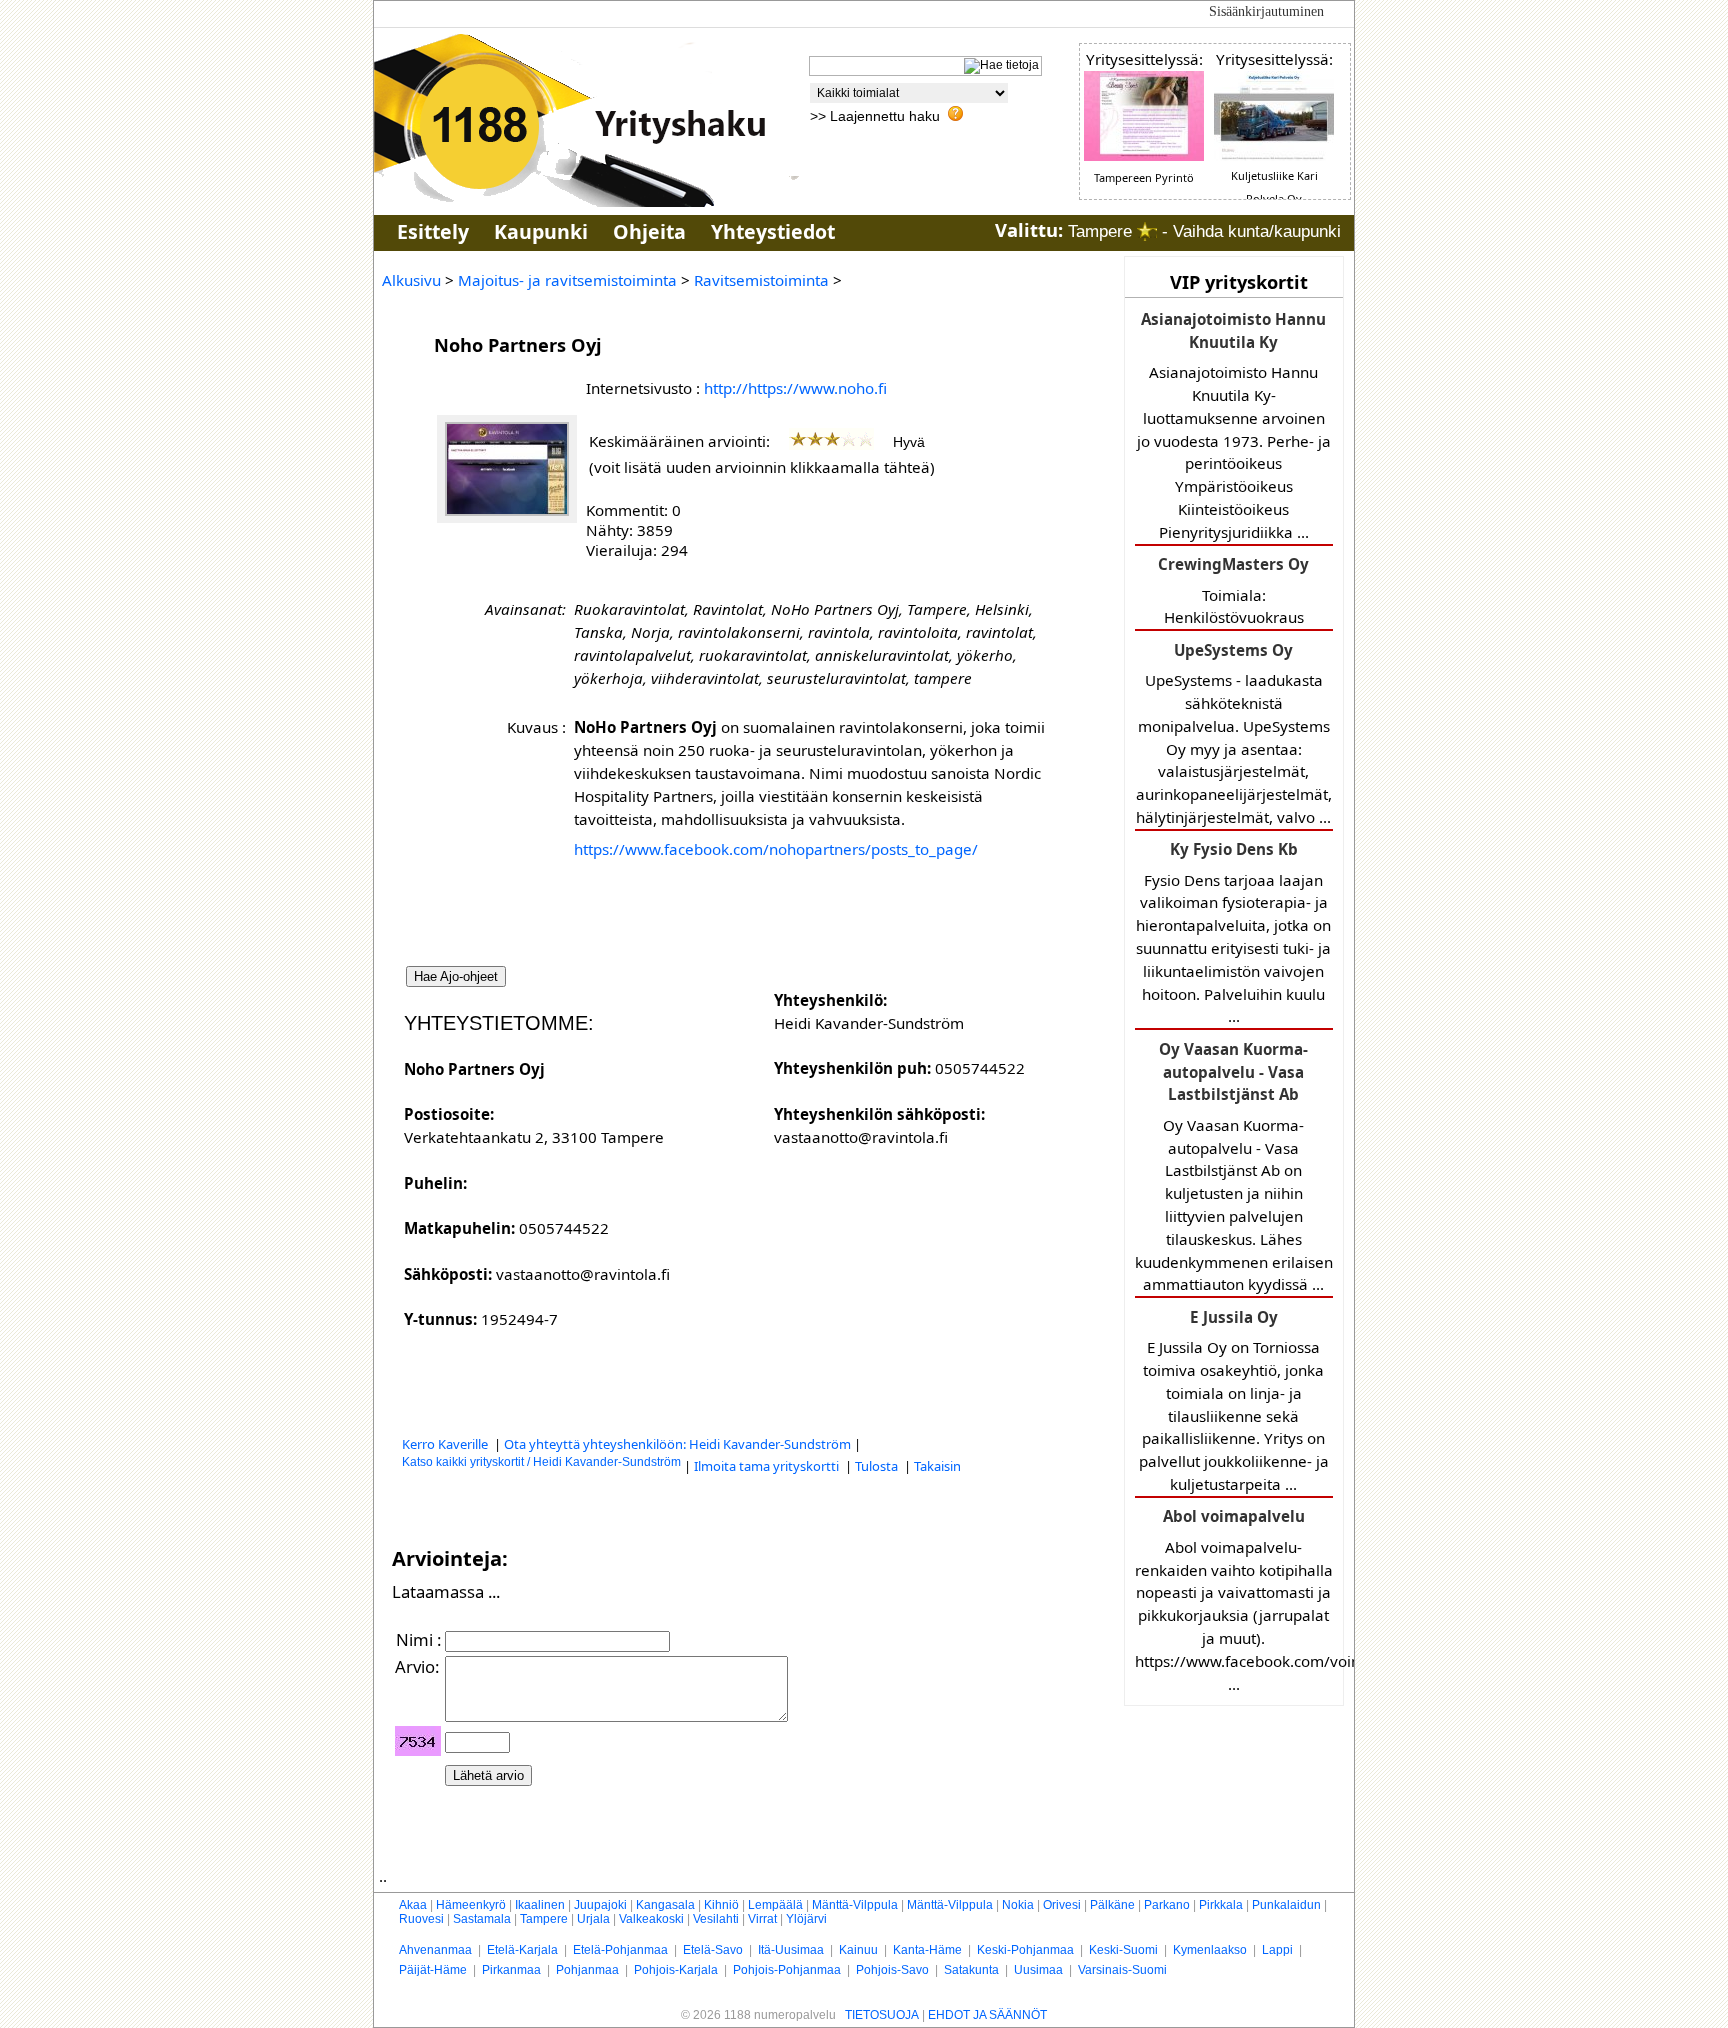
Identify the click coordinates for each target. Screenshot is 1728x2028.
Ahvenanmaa (435, 1950)
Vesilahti (716, 1919)
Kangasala (665, 1905)
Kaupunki (541, 231)
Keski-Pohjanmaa (1025, 1950)
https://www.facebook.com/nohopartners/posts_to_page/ (776, 849)
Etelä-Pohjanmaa (620, 1950)
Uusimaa (1038, 1970)
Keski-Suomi (1123, 1950)
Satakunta (971, 1970)
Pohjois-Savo (892, 1970)
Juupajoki (600, 1905)
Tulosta (878, 1466)
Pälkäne (1112, 1905)
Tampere (544, 1919)
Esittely (433, 231)
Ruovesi (421, 1919)
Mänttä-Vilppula (855, 1905)
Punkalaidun (1286, 1905)
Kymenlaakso (1210, 1950)
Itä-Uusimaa (791, 1950)
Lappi (1277, 1950)
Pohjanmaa (587, 1970)
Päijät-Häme (433, 1970)
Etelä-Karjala (522, 1950)
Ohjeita (649, 231)
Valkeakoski (651, 1919)
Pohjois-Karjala (676, 1970)
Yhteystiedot (773, 231)
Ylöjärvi (806, 1919)
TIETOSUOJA (882, 2015)
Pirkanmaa (511, 1970)
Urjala (593, 1919)
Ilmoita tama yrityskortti (768, 1466)
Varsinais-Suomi (1122, 1970)
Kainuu (858, 1950)
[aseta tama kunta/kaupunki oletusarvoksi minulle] (1147, 231)
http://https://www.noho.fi (795, 388)
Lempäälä (775, 1905)
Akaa (413, 1905)
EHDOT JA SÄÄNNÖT (987, 2015)
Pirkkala (1221, 1905)
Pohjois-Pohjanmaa (787, 1970)
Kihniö (721, 1905)
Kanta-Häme (927, 1950)
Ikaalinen (540, 1905)
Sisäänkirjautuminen (1266, 11)
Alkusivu (411, 280)
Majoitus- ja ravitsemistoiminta (567, 280)
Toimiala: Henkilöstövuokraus (1233, 590)
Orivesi (1062, 1905)
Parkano (1167, 1905)
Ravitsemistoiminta (761, 280)
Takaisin (937, 1466)
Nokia (1018, 1905)
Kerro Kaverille (446, 1444)
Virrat (762, 1919)
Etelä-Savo (713, 1950)
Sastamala (482, 1919)
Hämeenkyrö (471, 1905)
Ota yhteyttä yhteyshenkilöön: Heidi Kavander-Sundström (677, 1444)
